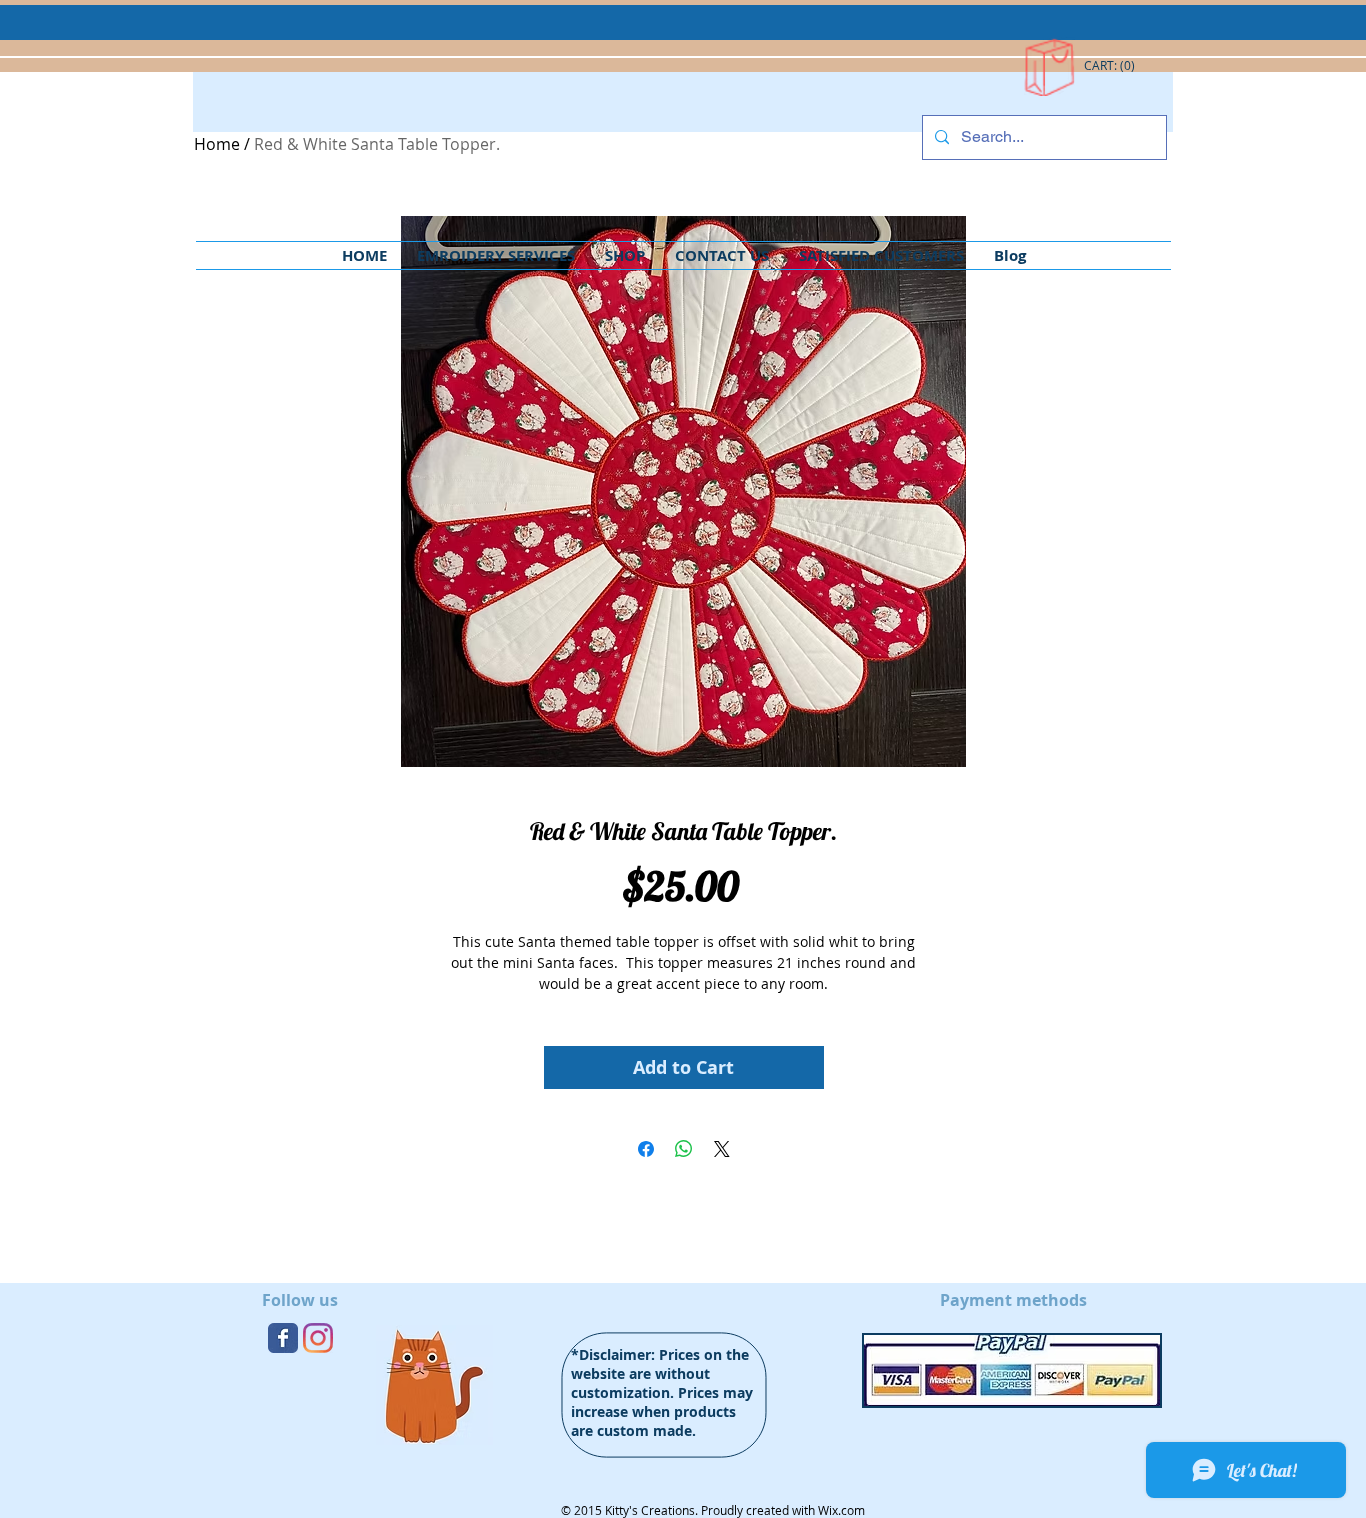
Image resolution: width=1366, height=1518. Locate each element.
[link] (1110, 66)
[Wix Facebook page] (283, 1338)
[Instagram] (318, 1338)
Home (217, 144)
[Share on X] (722, 1149)
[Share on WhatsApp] (684, 1149)
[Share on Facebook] (646, 1149)
